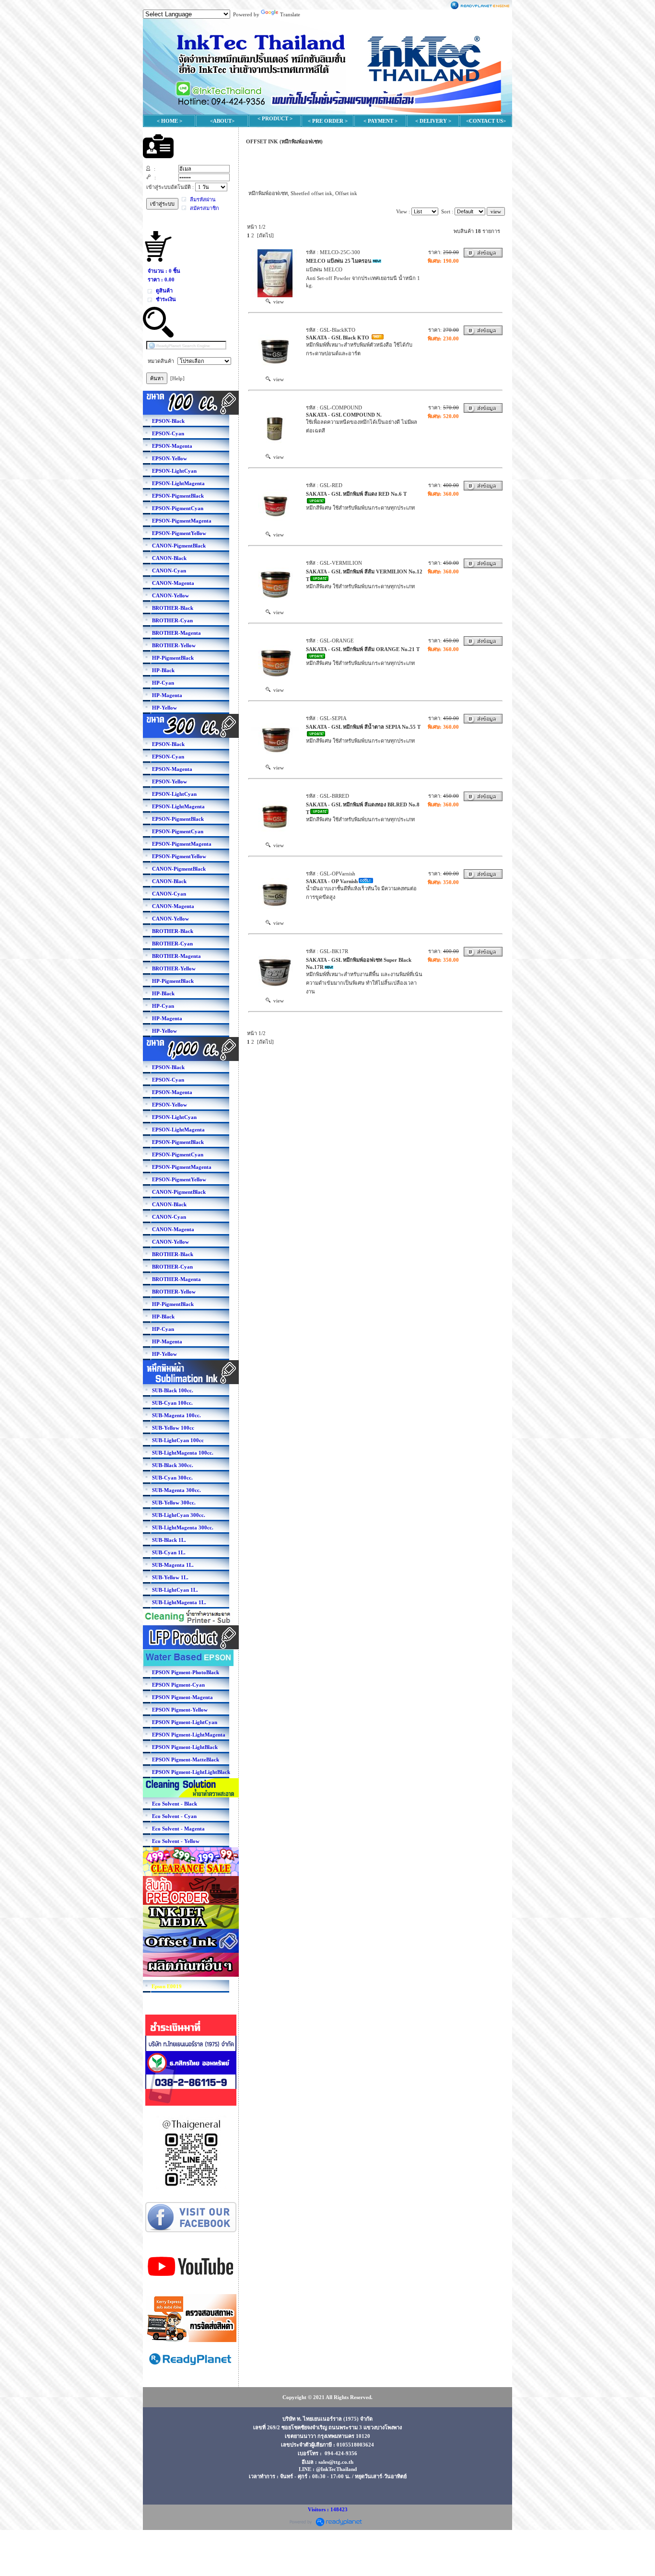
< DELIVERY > (433, 121)
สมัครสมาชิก (205, 208)
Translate (290, 14)
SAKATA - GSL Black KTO (338, 338)
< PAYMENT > (380, 121)
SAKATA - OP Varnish (332, 881)
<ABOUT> (222, 121)
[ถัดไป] (265, 235)
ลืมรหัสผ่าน (203, 199)
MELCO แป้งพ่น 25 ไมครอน (339, 261)
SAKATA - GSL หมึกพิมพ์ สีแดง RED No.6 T (356, 494)
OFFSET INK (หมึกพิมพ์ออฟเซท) (284, 141)
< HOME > (170, 121)
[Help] (177, 378)
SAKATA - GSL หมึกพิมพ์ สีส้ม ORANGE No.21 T (363, 649)
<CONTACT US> (486, 121)
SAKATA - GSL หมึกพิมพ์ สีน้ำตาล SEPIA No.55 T (363, 727)
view (277, 302)
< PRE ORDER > (328, 121)
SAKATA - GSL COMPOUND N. (344, 415)
